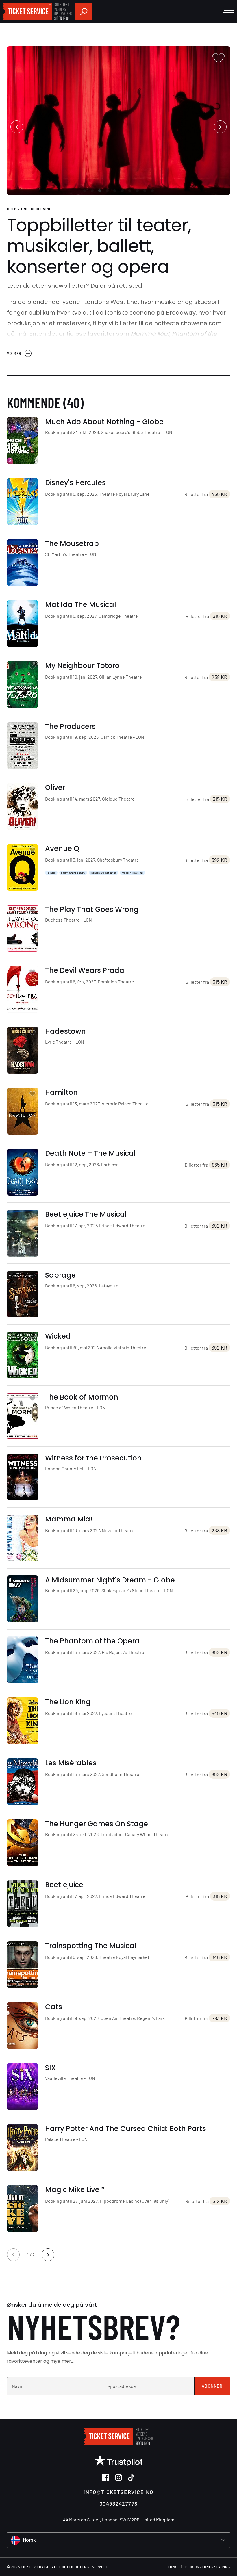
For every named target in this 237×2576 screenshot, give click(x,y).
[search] (84, 12)
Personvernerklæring (208, 2567)
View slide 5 (115, 191)
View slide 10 (152, 191)
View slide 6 (122, 191)
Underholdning (36, 209)
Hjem (12, 209)
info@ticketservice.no (118, 2492)
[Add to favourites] (219, 58)
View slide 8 (137, 191)
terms (171, 2567)
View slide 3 (100, 191)
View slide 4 (107, 191)
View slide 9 (145, 191)
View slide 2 (92, 191)
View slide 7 (130, 191)
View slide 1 (85, 191)
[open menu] (228, 12)
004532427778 (118, 2503)
